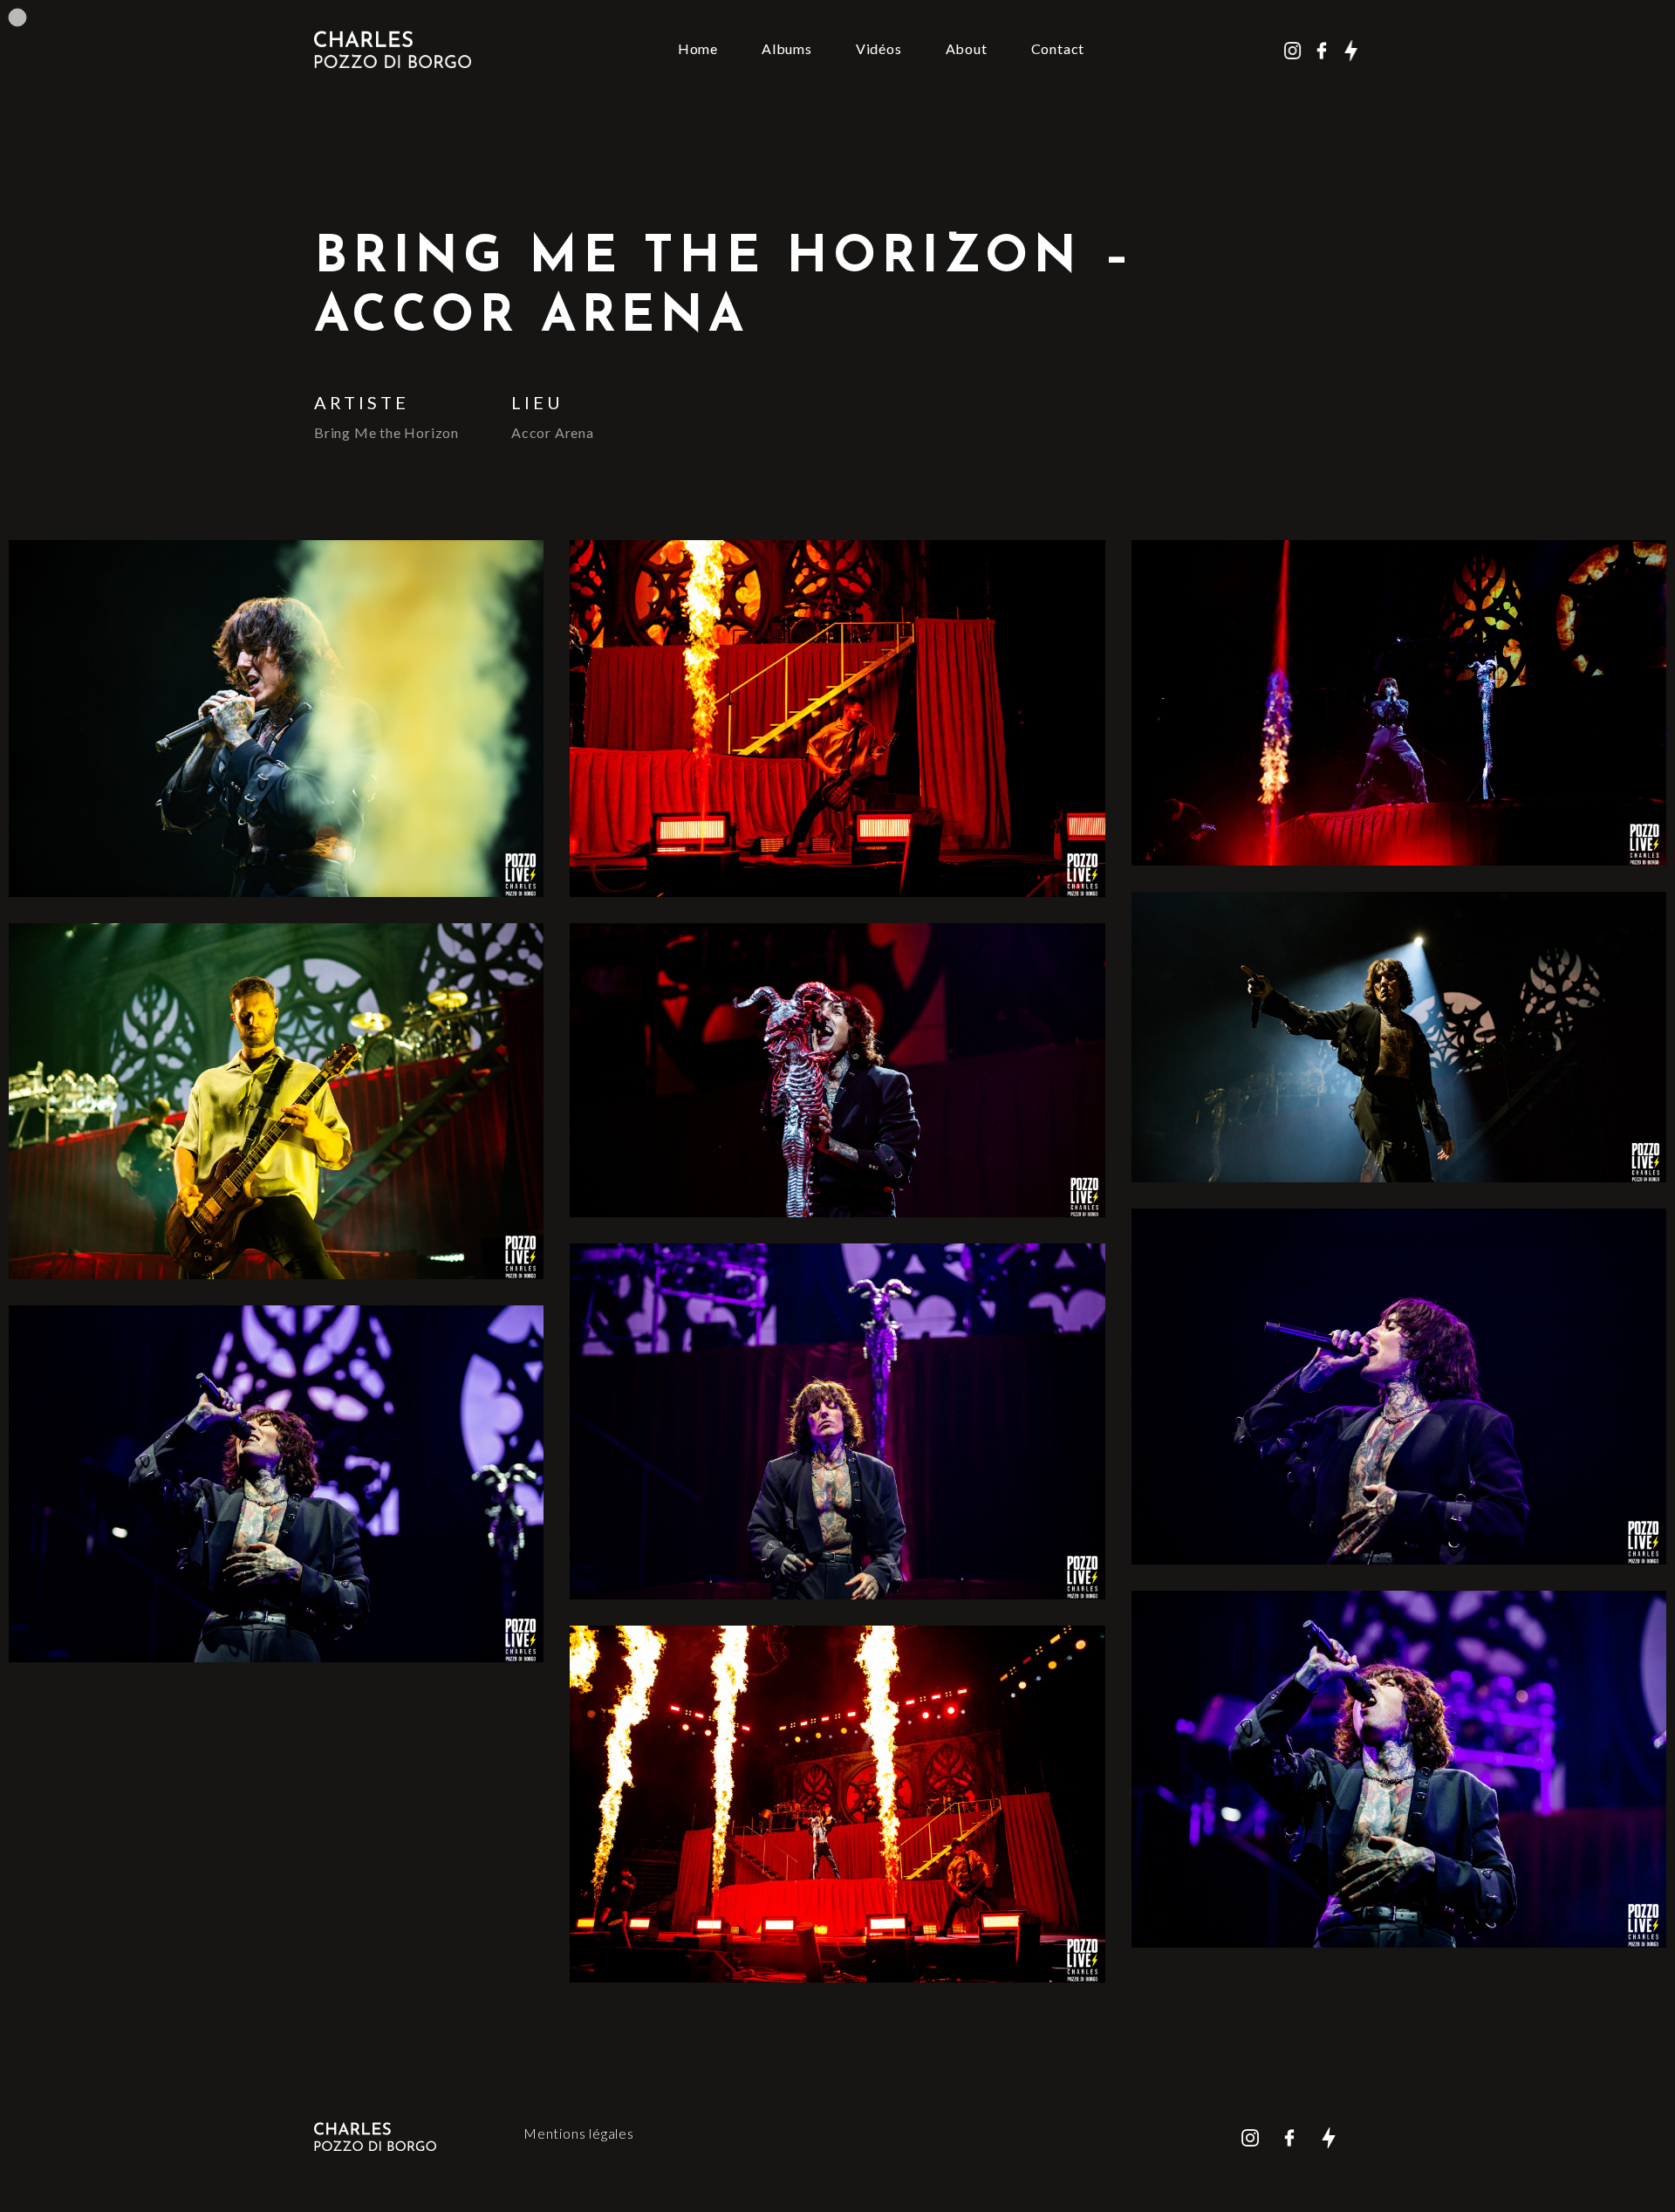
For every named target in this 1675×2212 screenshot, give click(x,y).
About (967, 48)
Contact (1058, 48)
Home (698, 48)
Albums (787, 48)
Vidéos (879, 48)
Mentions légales (579, 2133)
